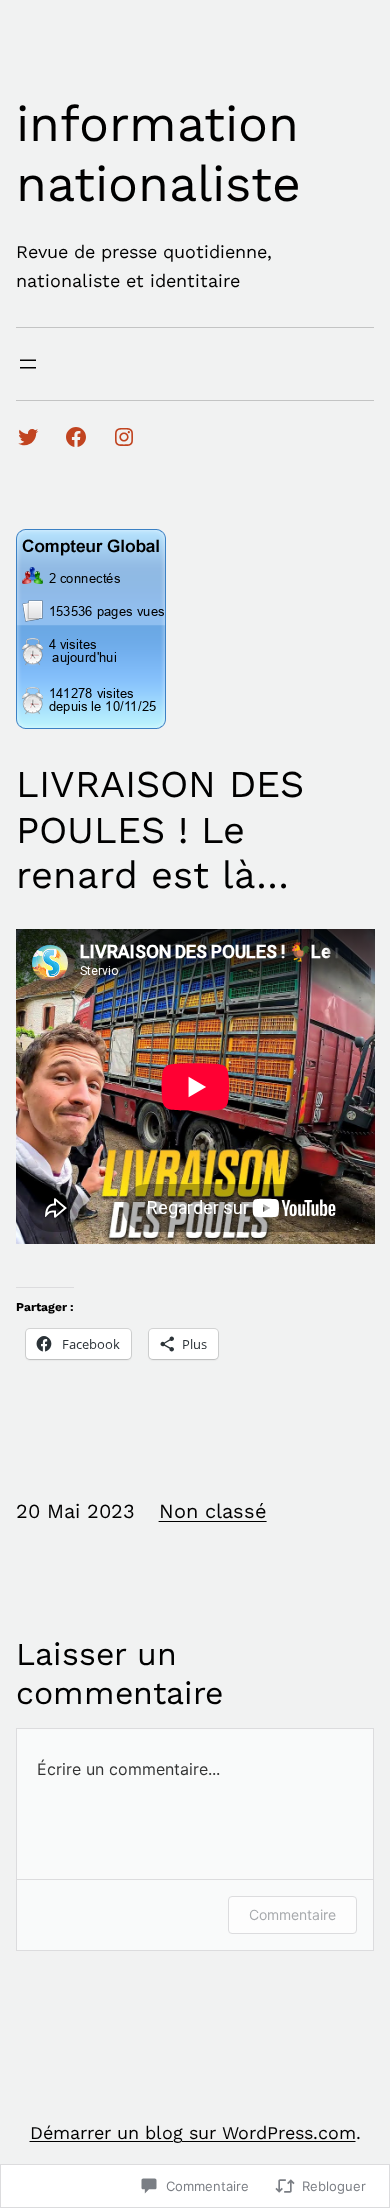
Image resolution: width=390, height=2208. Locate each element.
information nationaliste (158, 153)
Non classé (213, 1511)
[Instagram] (124, 437)
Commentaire (292, 1914)
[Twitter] (28, 437)
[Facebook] (76, 437)
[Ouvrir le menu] (28, 364)
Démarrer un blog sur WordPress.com (193, 2132)
